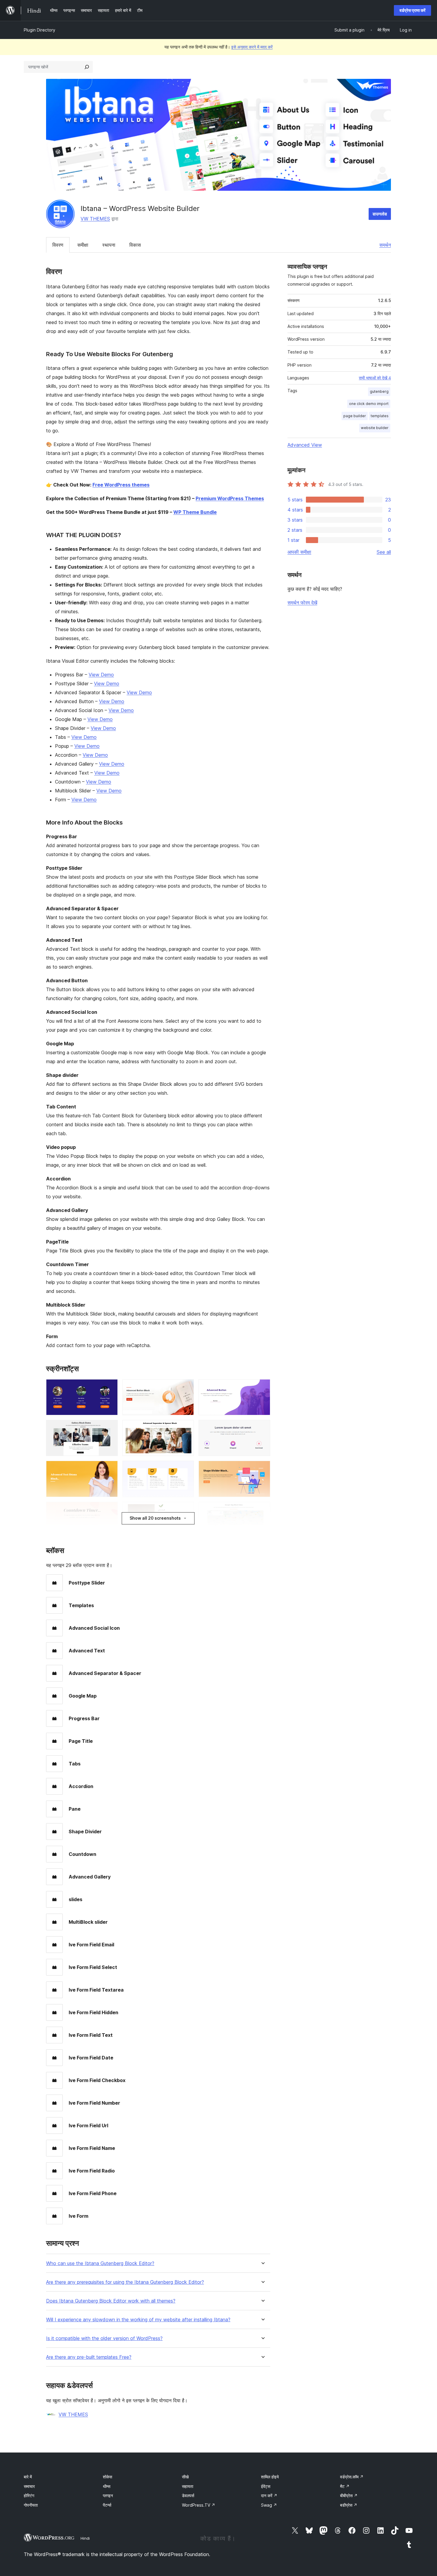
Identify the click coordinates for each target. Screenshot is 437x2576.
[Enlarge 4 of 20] (110, 1428)
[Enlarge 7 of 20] (110, 1469)
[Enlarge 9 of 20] (262, 1469)
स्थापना (109, 245)
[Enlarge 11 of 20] (186, 1510)
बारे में (28, 2477)
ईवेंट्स (266, 2486)
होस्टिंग (29, 2496)
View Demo (101, 675)
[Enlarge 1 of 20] (110, 1387)
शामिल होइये (270, 2477)
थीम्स (107, 2486)
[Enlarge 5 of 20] (186, 1428)
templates (380, 416)
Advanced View (305, 445)
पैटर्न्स (107, 2505)
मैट (345, 2486)
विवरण (58, 245)
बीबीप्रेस (349, 2496)
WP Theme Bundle (195, 512)
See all (384, 552)
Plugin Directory (40, 30)
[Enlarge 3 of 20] (262, 1387)
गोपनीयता (31, 2505)
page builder (355, 416)
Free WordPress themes (121, 485)
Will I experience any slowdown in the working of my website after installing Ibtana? (138, 2320)
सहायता (188, 2486)
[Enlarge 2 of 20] (186, 1387)
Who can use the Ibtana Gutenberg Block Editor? (100, 2263)
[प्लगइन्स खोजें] (87, 67)
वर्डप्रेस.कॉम (352, 2477)
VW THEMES (95, 219)
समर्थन (385, 245)
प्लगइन (108, 2496)
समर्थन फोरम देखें (302, 603)
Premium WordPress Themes (230, 498)
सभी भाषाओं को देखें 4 (375, 378)
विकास (135, 245)
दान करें (269, 2496)
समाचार (29, 2486)
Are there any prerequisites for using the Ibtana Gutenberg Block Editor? (125, 2282)
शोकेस (107, 2477)
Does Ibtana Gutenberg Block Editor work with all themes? (111, 2301)
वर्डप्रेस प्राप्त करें (412, 10)
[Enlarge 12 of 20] (262, 1510)
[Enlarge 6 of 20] (262, 1428)
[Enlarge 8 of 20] (186, 1469)
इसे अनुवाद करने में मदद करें (252, 47)
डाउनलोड (380, 214)
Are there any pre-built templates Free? (89, 2357)
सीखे (185, 2477)
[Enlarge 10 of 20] (110, 1510)
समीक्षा (83, 245)
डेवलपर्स (188, 2496)
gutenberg (379, 391)
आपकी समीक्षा (299, 552)
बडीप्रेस (349, 2505)
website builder (375, 428)
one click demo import (369, 404)
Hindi (85, 2538)
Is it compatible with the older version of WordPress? (104, 2338)
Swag (269, 2505)
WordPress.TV (199, 2505)
